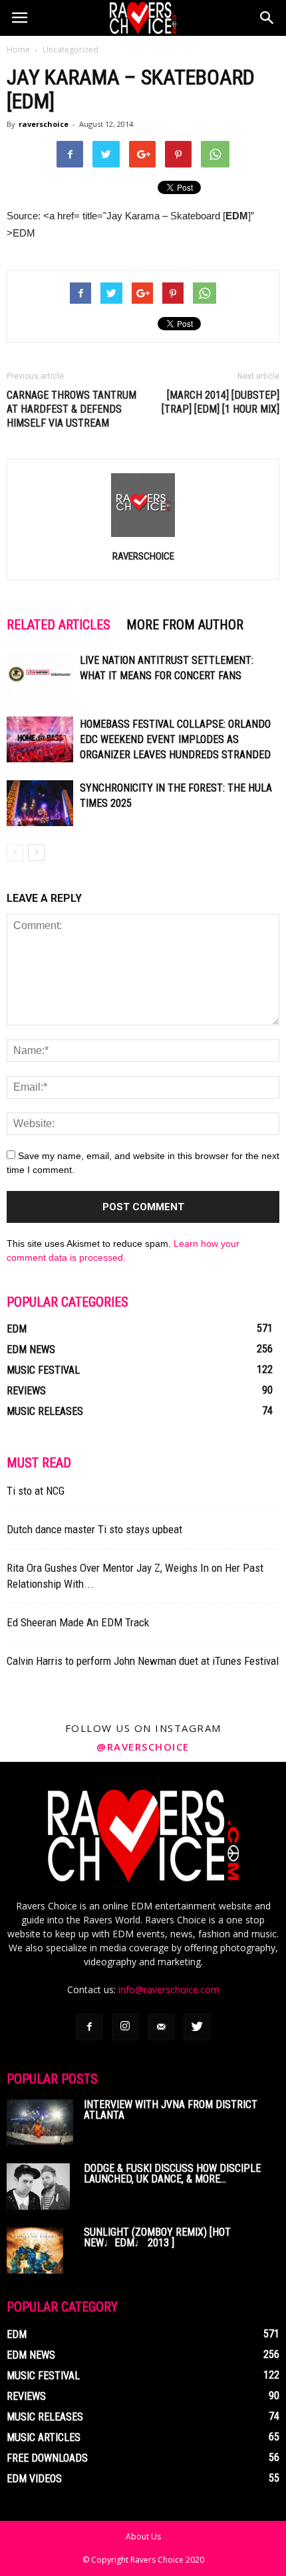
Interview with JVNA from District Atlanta (171, 2110)
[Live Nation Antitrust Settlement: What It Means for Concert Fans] (40, 676)
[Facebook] (89, 2027)
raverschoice (44, 124)
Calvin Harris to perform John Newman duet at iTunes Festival (143, 1661)
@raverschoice (143, 1747)
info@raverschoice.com (169, 1989)
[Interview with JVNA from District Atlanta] (40, 2122)
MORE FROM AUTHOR (185, 625)
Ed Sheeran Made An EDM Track (78, 1622)
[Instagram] (125, 2027)
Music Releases (45, 1411)
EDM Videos (34, 2479)
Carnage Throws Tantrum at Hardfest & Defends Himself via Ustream (71, 409)
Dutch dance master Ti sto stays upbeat (94, 1529)
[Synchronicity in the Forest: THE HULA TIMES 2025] (40, 803)
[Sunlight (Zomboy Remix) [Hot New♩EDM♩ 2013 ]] (35, 2250)
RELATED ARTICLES (59, 625)
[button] (267, 18)
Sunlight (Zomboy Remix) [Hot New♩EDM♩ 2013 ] (157, 2237)
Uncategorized (71, 50)
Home (18, 50)
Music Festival (43, 1370)
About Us (143, 2536)
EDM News (31, 1349)
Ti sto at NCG (36, 1491)
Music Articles (44, 2437)
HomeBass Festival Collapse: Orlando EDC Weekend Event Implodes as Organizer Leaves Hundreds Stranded (175, 739)
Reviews (26, 1391)
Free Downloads (47, 2458)
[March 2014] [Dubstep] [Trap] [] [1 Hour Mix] (220, 402)
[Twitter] (197, 2027)
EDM (17, 1329)
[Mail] (161, 2027)
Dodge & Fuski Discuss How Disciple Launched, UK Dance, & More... (172, 2174)
